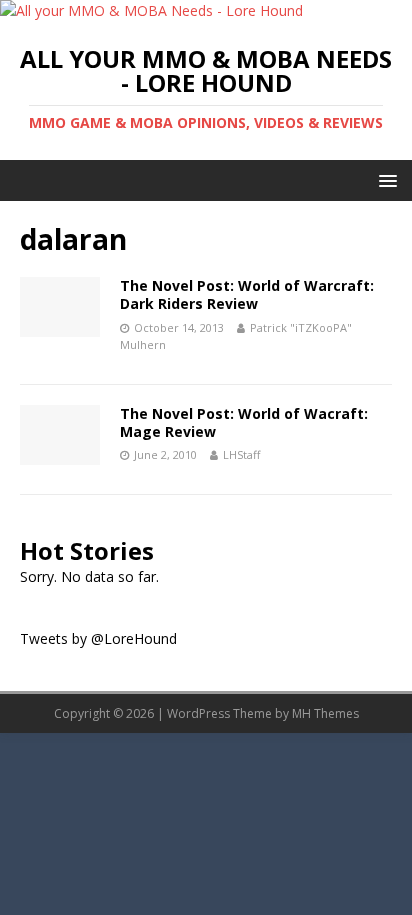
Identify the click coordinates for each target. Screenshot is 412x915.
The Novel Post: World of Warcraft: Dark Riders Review (247, 294)
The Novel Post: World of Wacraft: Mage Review (244, 422)
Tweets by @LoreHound (98, 638)
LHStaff (241, 454)
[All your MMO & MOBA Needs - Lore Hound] (151, 10)
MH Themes (325, 713)
